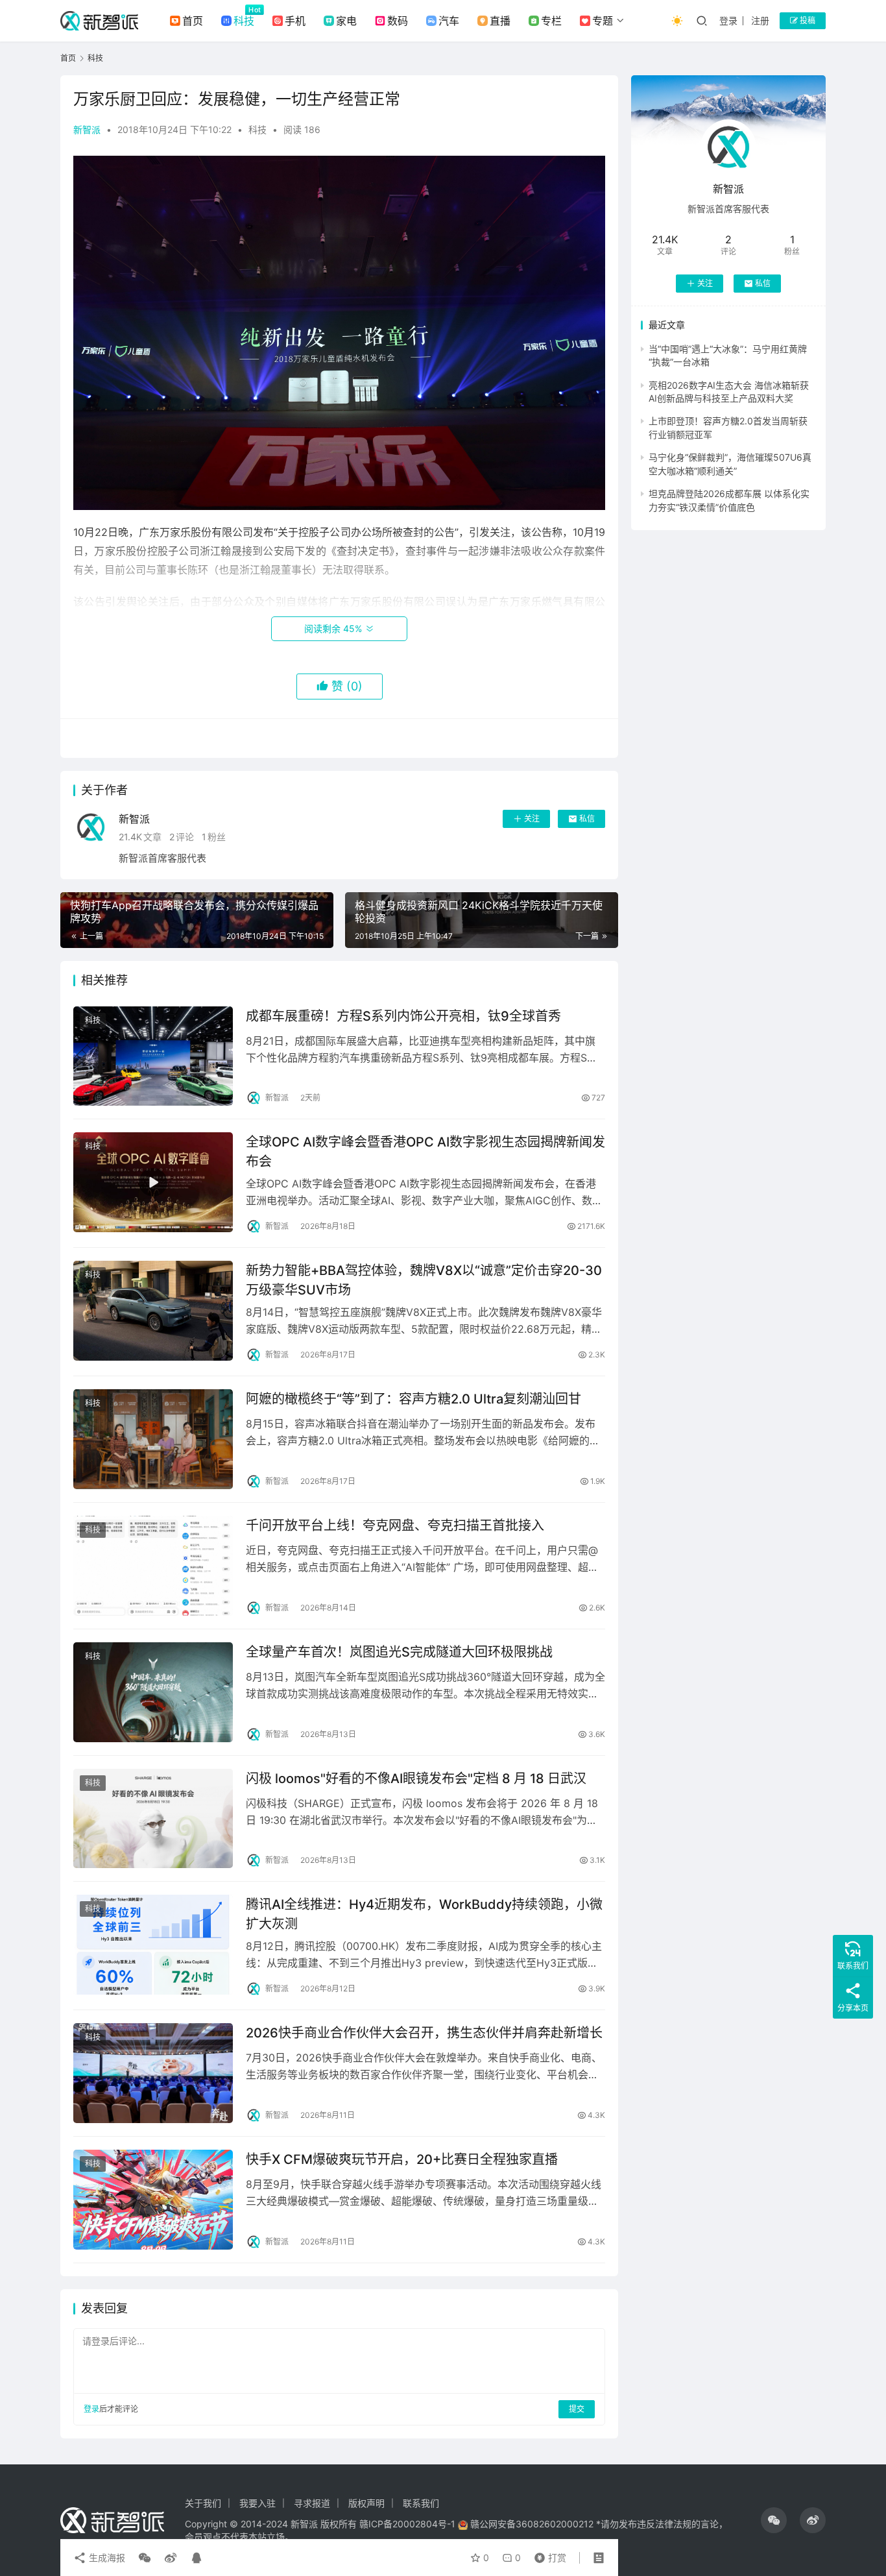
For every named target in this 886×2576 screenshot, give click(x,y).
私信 (587, 819)
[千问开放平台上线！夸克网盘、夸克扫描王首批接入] (153, 1566)
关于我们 (203, 2503)
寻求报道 (312, 2503)
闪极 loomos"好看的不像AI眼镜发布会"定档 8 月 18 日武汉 (416, 1779)
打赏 (547, 2555)
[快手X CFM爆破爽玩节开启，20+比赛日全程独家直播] (153, 2200)
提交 (577, 2409)
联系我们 (421, 2503)
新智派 (87, 129)
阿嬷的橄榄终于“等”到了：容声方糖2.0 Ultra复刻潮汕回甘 (413, 1399)
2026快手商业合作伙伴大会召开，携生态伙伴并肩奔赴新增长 (424, 2033)
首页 (193, 21)
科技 (244, 21)
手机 (295, 21)
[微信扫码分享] (145, 2558)
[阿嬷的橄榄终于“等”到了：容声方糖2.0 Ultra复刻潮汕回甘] (153, 1439)
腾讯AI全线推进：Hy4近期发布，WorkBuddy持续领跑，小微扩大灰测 (424, 1914)
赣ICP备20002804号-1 (407, 2524)
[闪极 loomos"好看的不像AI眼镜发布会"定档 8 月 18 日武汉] (153, 1819)
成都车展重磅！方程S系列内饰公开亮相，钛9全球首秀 (403, 1016)
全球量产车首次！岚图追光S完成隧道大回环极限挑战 (399, 1652)
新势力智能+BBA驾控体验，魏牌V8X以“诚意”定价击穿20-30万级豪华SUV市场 (424, 1280)
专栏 (551, 21)
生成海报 (106, 2558)
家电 (346, 21)
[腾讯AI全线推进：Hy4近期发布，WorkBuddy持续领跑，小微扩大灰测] (153, 1945)
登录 (728, 20)
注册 (760, 20)
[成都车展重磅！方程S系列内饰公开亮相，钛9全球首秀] (153, 1056)
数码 (398, 21)
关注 (532, 819)
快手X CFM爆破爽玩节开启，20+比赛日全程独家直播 (402, 2159)
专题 (603, 21)
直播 (500, 21)
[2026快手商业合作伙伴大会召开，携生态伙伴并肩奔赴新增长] (153, 2073)
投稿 (807, 20)
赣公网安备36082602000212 (532, 2524)
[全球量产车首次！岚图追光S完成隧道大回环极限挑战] (153, 1692)
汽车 (449, 21)
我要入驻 (257, 2503)
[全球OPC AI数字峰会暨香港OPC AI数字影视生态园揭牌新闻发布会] (153, 1182)
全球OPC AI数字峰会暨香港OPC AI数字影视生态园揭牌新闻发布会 (425, 1151)
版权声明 (366, 2503)
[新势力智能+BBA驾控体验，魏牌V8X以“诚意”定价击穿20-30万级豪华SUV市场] (153, 1311)
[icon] (774, 2520)
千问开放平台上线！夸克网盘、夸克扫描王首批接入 (395, 1525)
